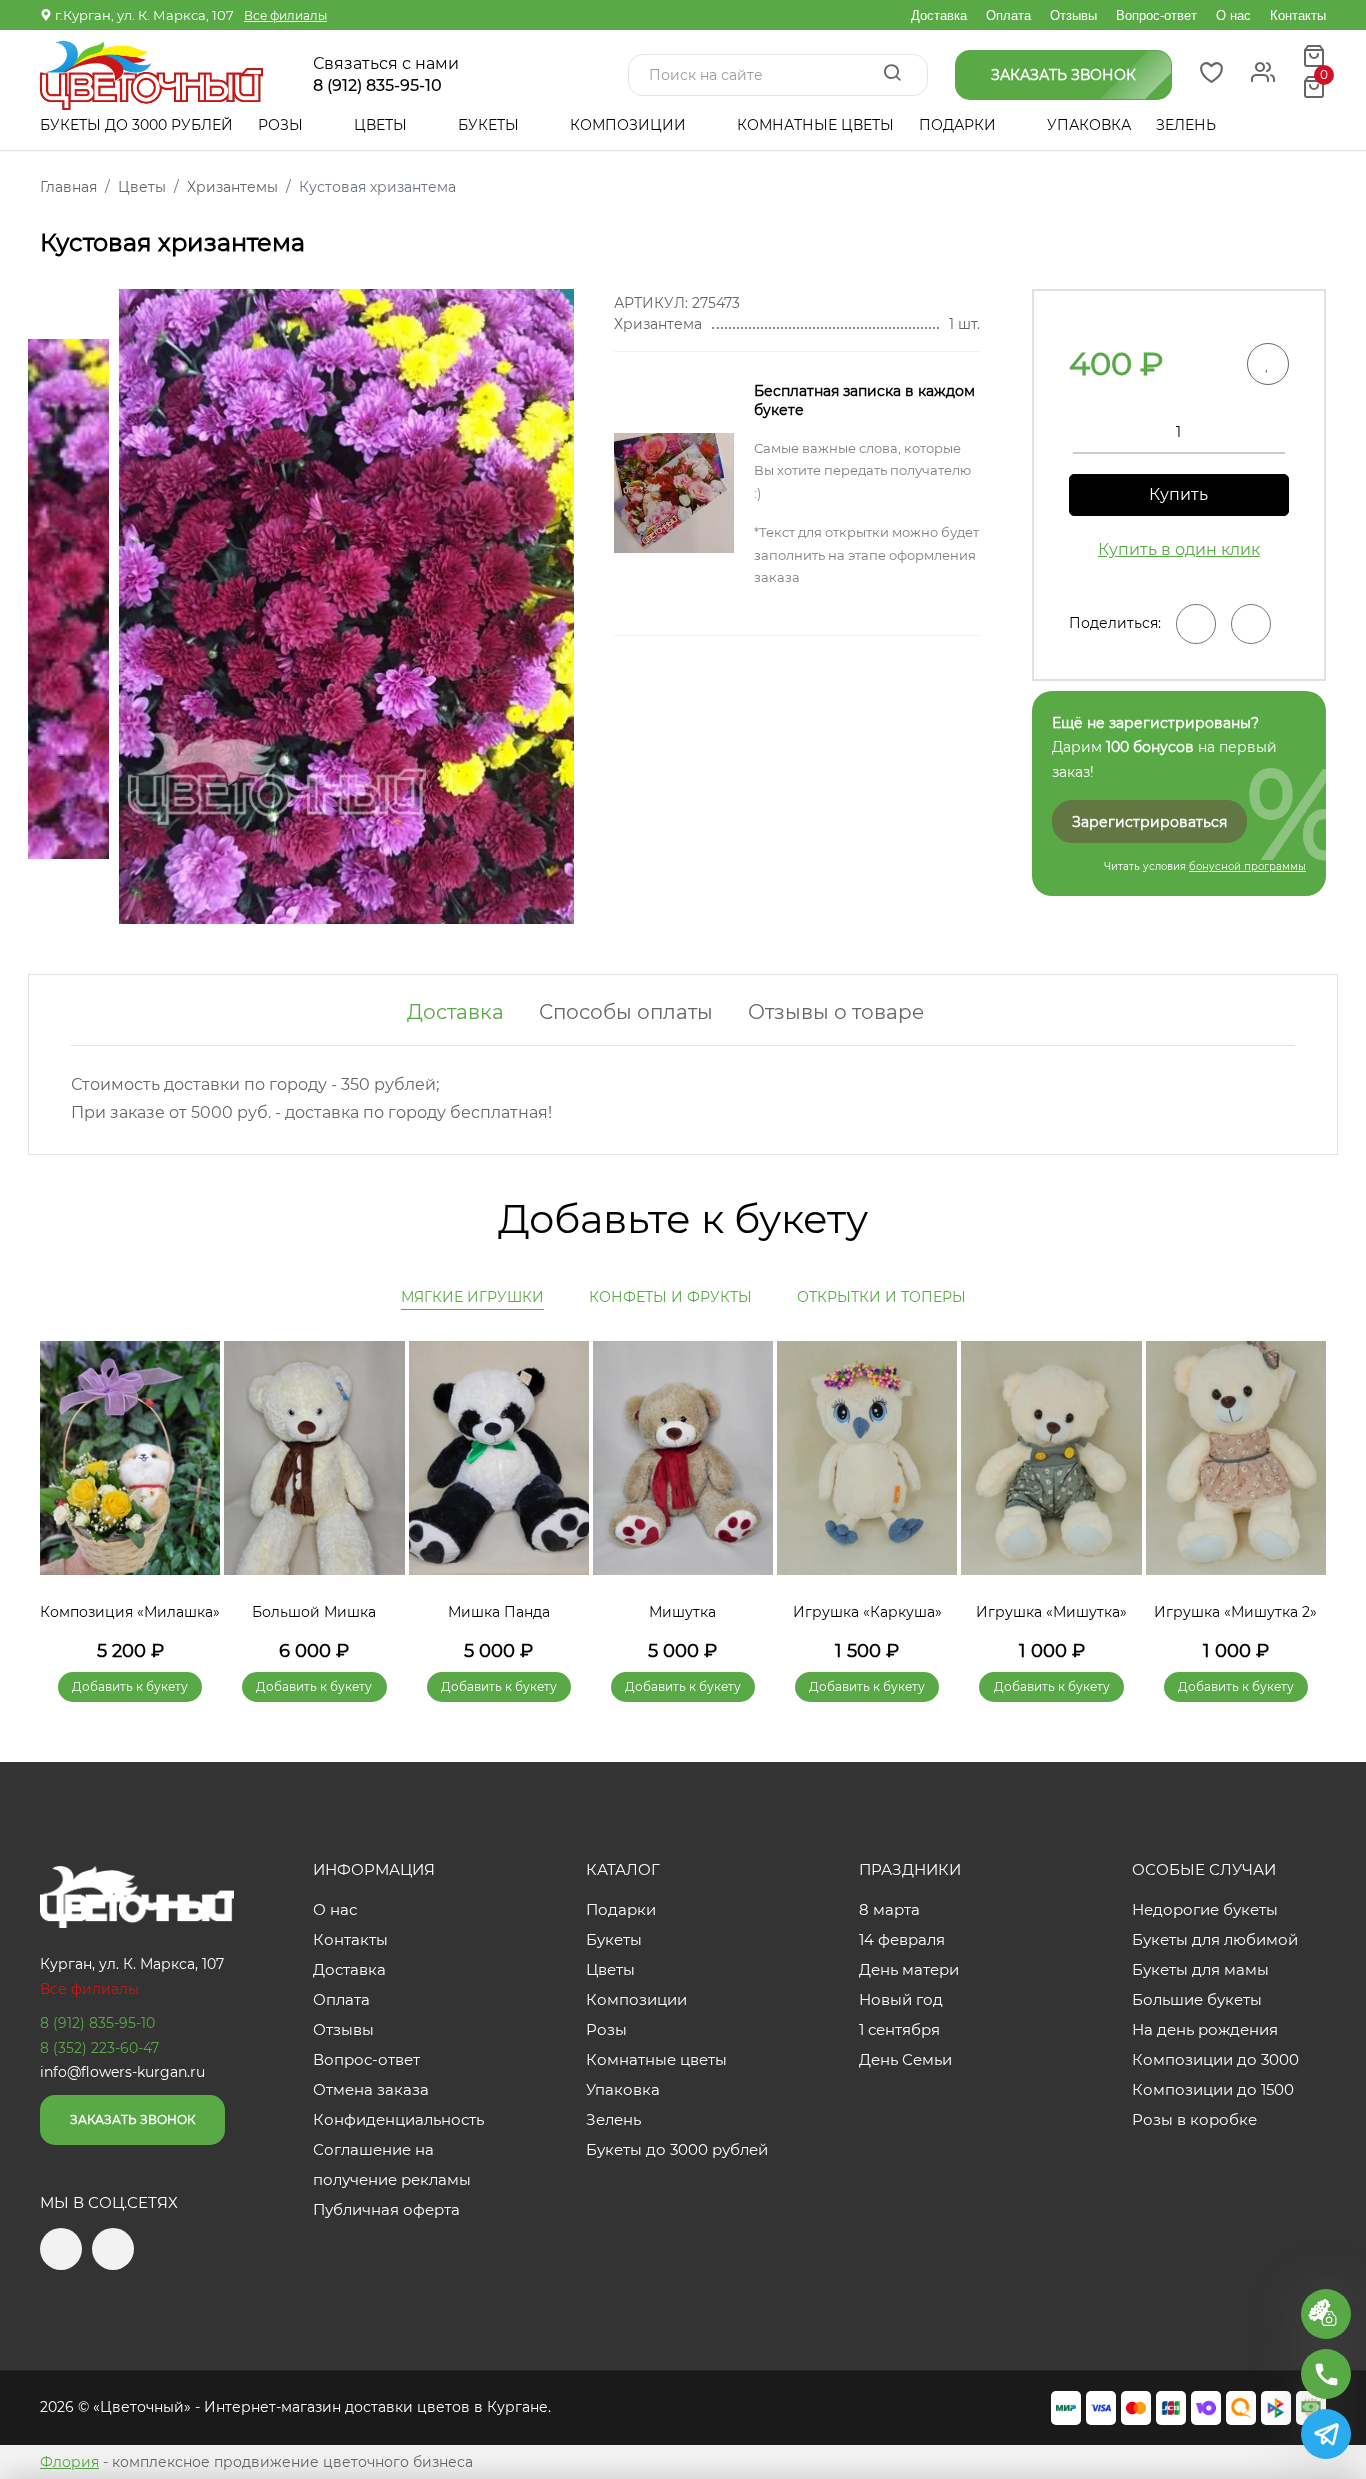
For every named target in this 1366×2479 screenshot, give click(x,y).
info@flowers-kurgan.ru (122, 2072)
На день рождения (1205, 2029)
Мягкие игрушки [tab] (472, 1297)
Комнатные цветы (815, 125)
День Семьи (905, 2059)
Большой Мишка (314, 1612)
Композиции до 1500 (1213, 2089)
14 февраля (902, 1939)
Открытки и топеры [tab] (881, 1297)
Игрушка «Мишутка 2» (1235, 1612)
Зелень (1186, 125)
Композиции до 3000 (1215, 2059)
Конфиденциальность (398, 2119)
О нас (1233, 15)
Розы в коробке (1194, 2119)
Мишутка (682, 1612)
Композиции (630, 125)
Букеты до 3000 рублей (136, 125)
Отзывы (1073, 15)
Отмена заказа (371, 2089)
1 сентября (899, 2029)
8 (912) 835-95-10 (377, 86)
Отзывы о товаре (836, 1012)
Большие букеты (1197, 1999)
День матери (909, 1969)
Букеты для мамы (1200, 1969)
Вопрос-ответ (1156, 15)
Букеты (490, 125)
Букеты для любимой (1215, 1939)
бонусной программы (1247, 866)
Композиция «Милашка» (130, 1612)
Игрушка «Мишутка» (1051, 1612)
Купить (1178, 494)
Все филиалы (285, 15)
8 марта (889, 1909)
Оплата (1008, 15)
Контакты (1298, 15)
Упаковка (1089, 125)
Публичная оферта (386, 2209)
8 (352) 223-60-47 (99, 2048)
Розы (282, 125)
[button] (1301, 1492)
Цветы (382, 125)
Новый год (901, 1999)
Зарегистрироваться (1149, 822)
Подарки (959, 125)
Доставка (939, 15)
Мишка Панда (499, 1612)
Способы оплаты (626, 1012)
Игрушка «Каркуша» (867, 1612)
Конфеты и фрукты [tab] (670, 1297)
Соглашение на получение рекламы (392, 2164)
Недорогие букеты (1205, 1909)
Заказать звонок (132, 2119)
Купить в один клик (1179, 549)
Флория (69, 2462)
